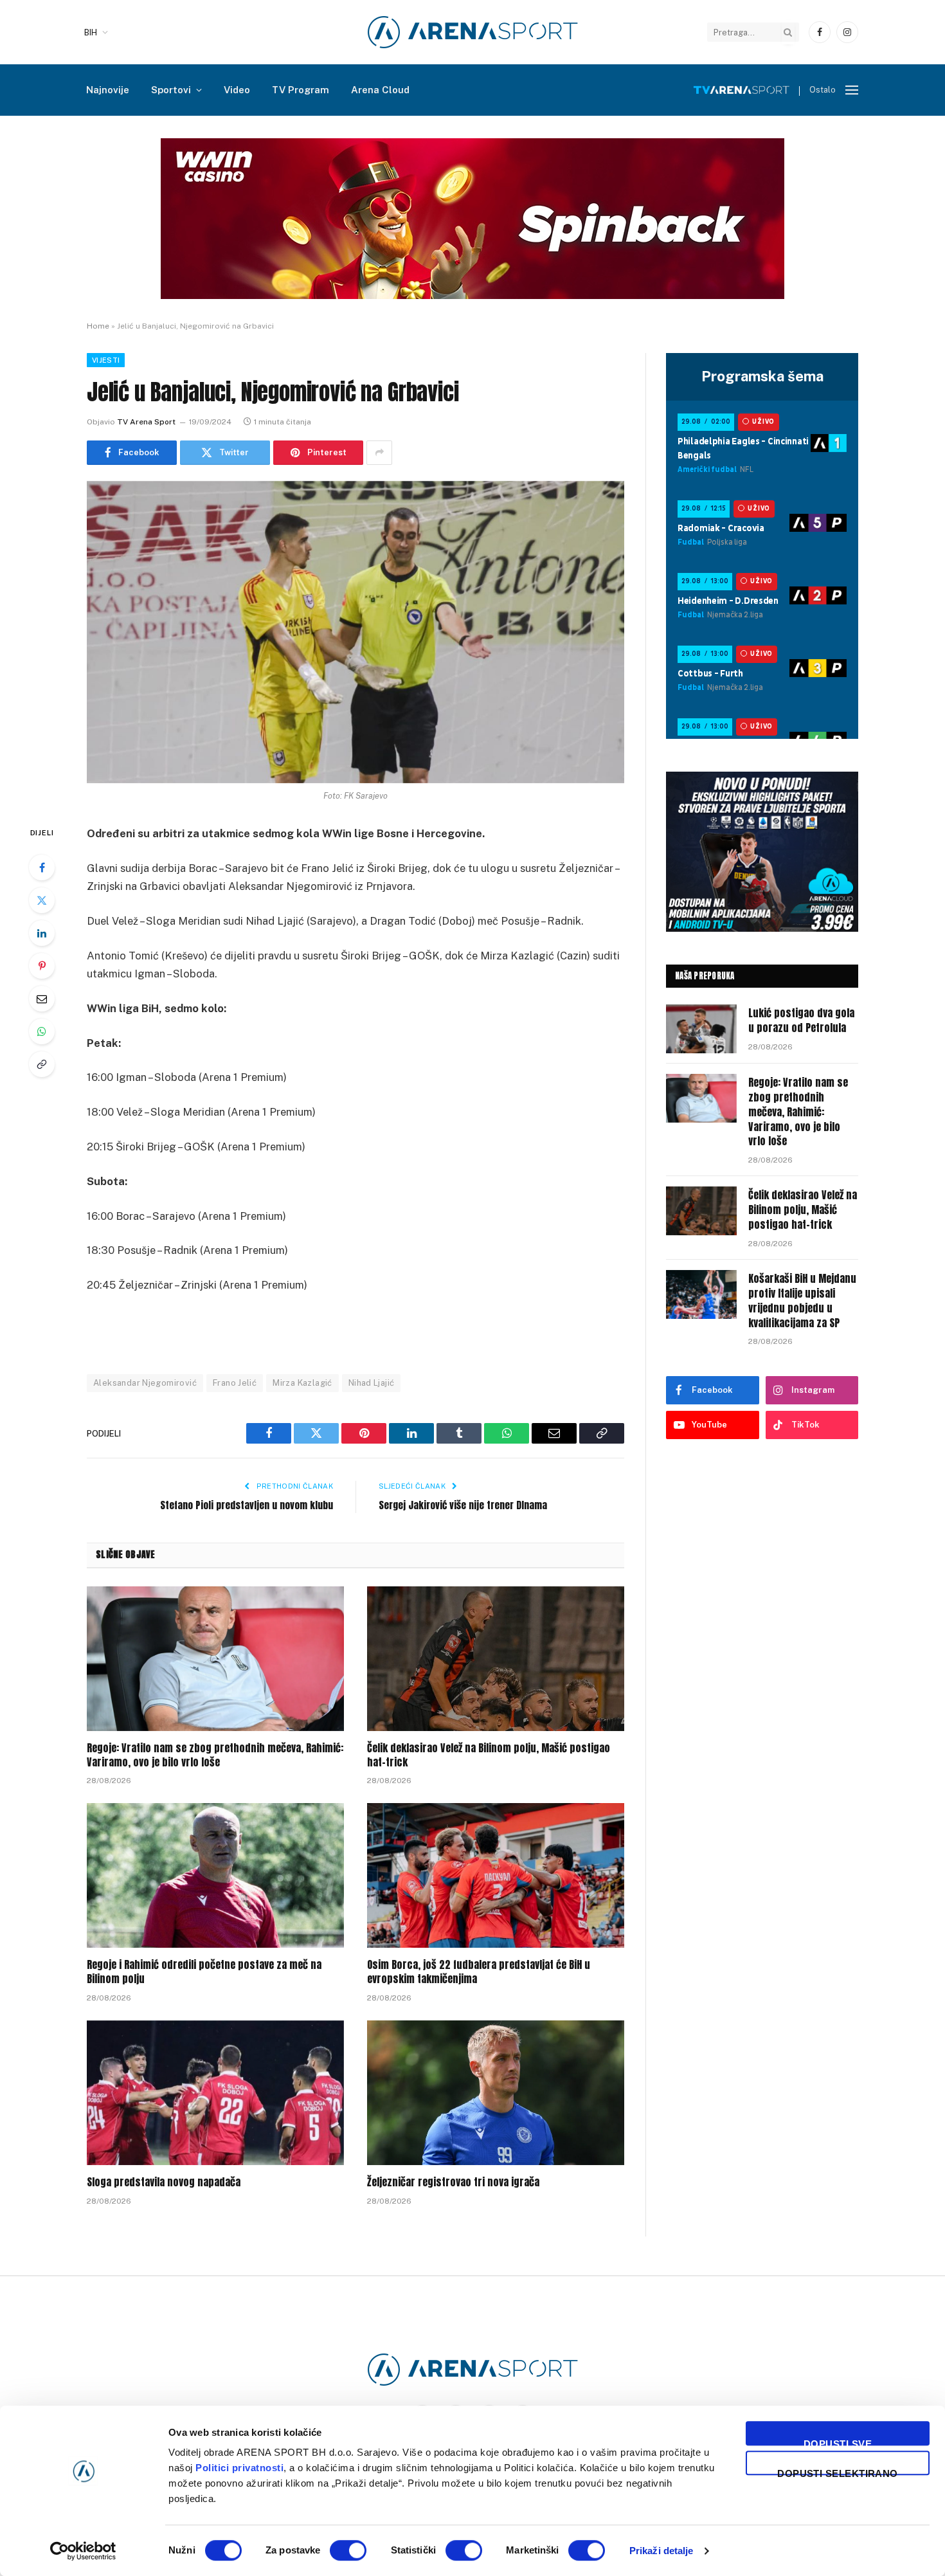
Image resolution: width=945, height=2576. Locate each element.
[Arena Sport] (473, 32)
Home (98, 326)
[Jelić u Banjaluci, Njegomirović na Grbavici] (355, 632)
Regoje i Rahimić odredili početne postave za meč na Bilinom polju (204, 1972)
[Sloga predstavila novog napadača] (215, 2093)
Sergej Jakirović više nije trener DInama (463, 1505)
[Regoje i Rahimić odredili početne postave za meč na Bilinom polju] (215, 1875)
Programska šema (762, 376)
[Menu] (852, 90)
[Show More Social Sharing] (379, 453)
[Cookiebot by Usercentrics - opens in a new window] (83, 2551)
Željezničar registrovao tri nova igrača (453, 2182)
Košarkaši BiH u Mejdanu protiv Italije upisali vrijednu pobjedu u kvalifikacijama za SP (802, 1301)
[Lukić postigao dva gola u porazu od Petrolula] (701, 1029)
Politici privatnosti (239, 2468)
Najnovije (108, 90)
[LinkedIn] (42, 933)
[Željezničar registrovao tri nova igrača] (496, 2093)
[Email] (42, 999)
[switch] (348, 2550)
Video (237, 90)
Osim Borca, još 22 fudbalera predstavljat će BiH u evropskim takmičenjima (479, 1972)
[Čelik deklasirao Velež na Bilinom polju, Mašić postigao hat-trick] (496, 1659)
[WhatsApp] (42, 1031)
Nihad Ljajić (372, 1383)
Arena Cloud (380, 90)
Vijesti (106, 360)
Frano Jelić (235, 1383)
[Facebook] (42, 867)
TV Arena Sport (146, 422)
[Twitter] (42, 900)
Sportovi (171, 90)
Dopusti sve (838, 2442)
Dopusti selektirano (838, 2472)
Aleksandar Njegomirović (145, 1383)
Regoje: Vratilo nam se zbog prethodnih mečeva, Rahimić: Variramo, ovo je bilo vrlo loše (215, 1755)
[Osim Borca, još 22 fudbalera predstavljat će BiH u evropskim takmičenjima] (496, 1875)
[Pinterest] (42, 966)
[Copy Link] (42, 1064)
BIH (91, 32)
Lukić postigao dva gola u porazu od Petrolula (801, 1020)
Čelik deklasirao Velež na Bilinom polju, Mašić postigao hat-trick (489, 1755)
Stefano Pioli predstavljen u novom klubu (247, 1505)
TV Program (301, 90)
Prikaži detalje (661, 2551)
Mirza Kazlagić (302, 1383)
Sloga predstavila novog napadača (164, 2182)
